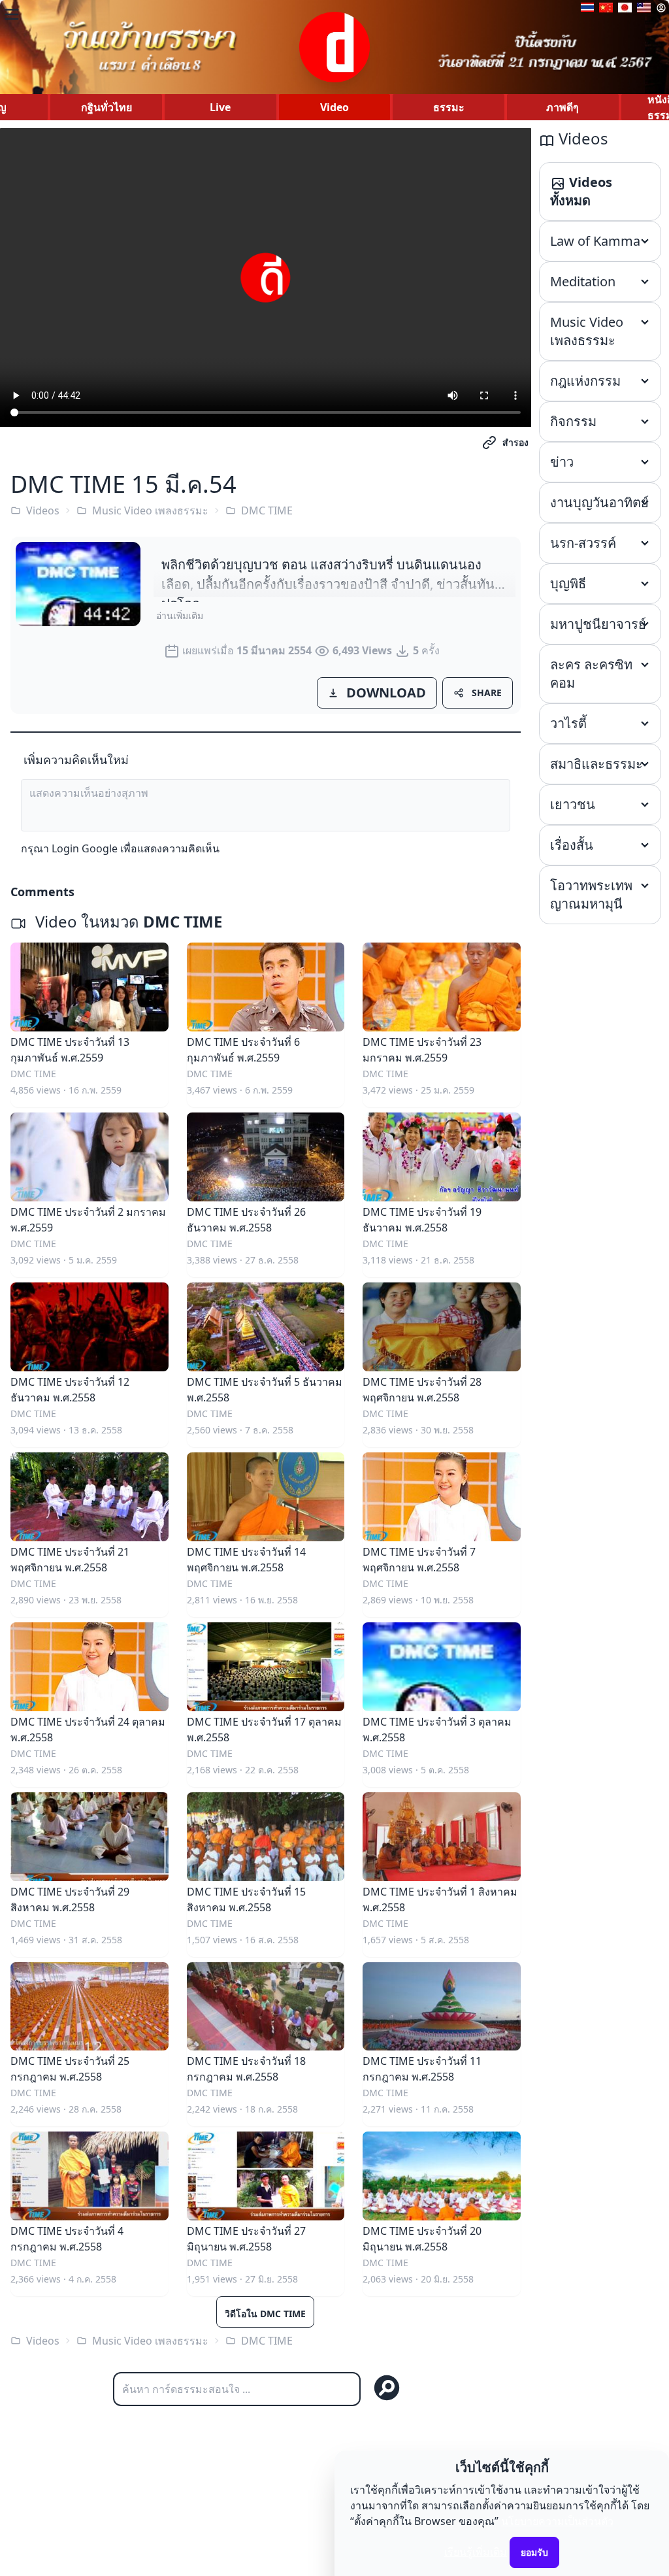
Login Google (85, 848)
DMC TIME (267, 510)
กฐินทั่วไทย (106, 107)
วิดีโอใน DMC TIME (265, 2314)
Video (334, 107)
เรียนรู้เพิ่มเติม (476, 2552)
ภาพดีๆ (563, 107)
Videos (43, 510)
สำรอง (515, 442)
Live (220, 107)
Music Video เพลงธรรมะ (150, 510)
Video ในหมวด (127, 921)
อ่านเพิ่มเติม (180, 615)
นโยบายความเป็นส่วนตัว (557, 2521)
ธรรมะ (449, 107)
